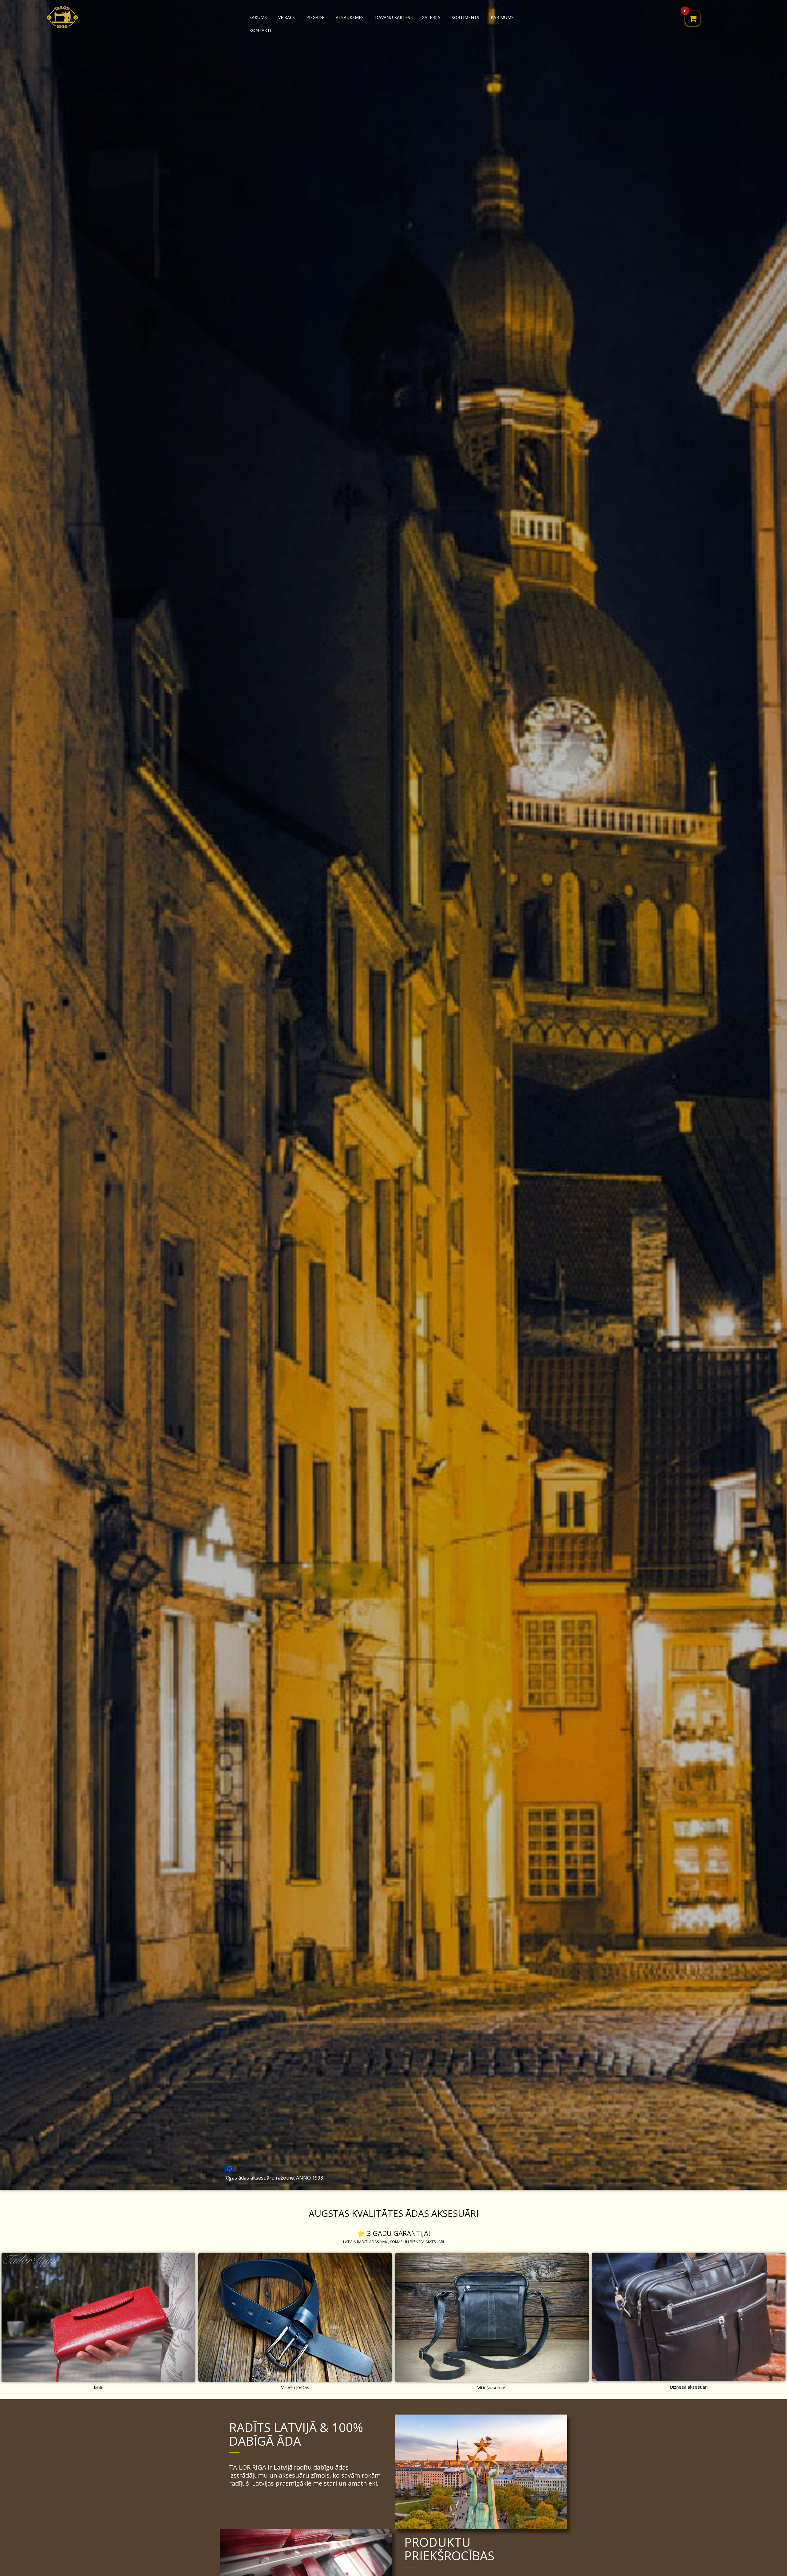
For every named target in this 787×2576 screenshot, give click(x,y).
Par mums (502, 17)
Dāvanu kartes (393, 17)
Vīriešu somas (492, 2387)
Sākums (258, 17)
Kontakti (260, 30)
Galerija (431, 17)
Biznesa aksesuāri (689, 2387)
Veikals (287, 17)
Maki (99, 2387)
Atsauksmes (350, 17)
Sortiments (465, 17)
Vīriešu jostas (295, 2387)
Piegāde (315, 17)
